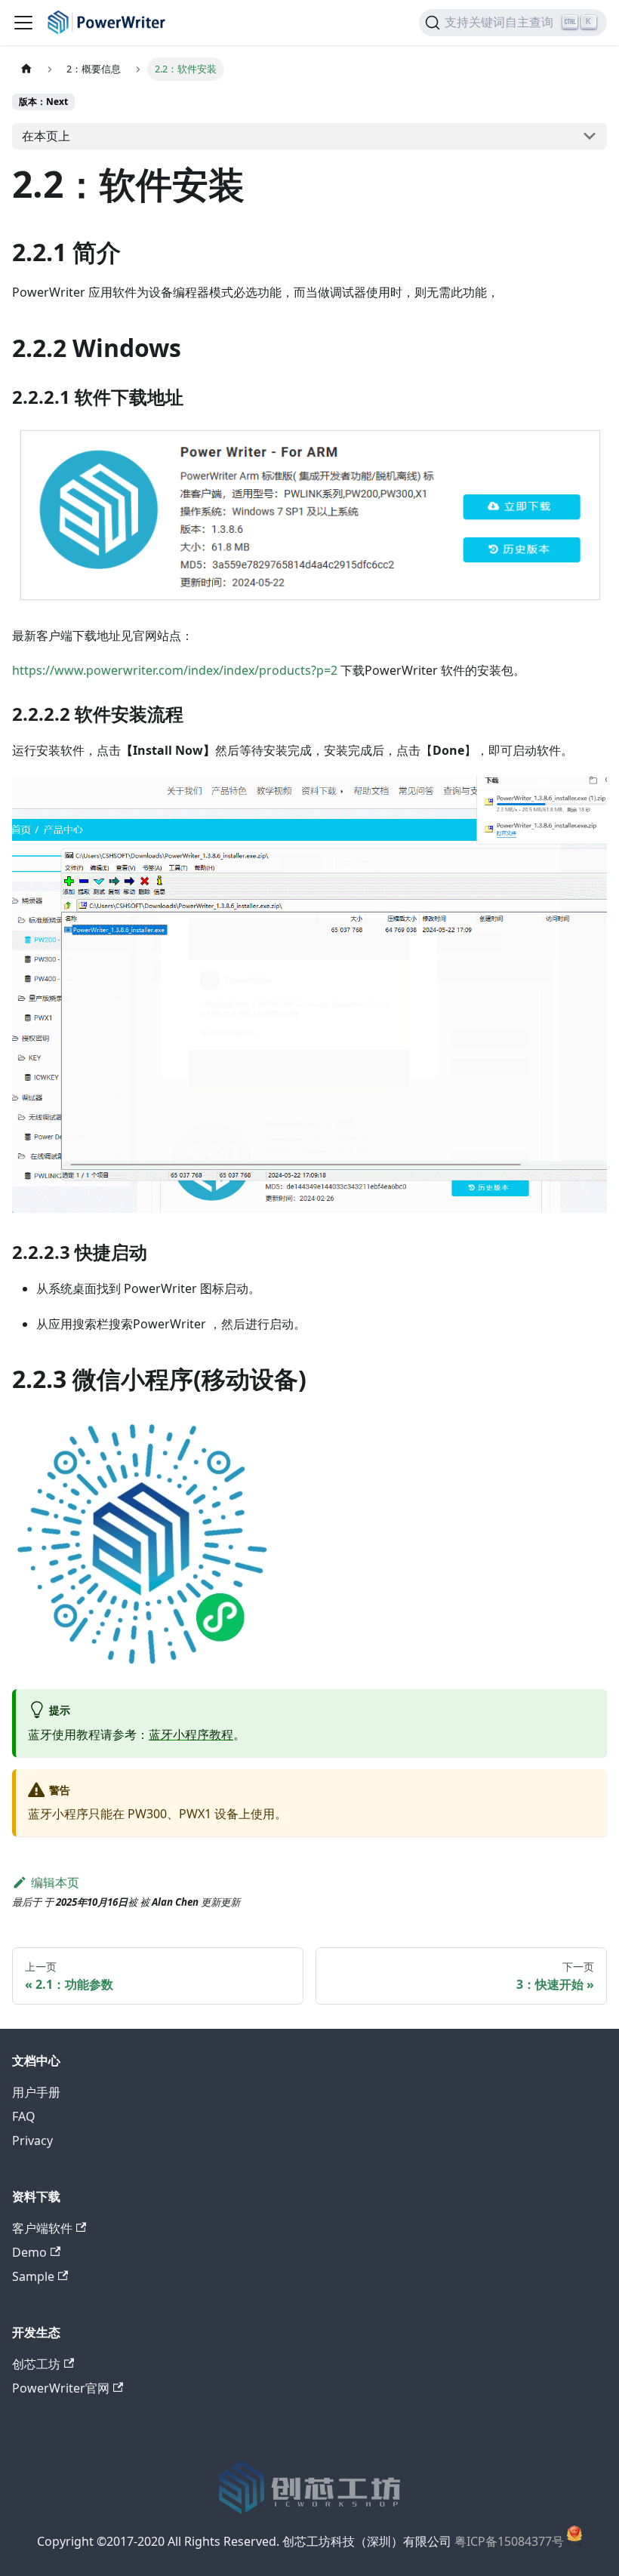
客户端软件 (42, 2228)
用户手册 (36, 2092)
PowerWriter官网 (61, 2388)
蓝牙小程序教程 (191, 1734)
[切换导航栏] (23, 23)
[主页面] (26, 69)
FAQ (24, 2116)
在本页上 (46, 136)
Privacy (32, 2141)
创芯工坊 (36, 2364)
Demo (29, 2252)
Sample (33, 2276)
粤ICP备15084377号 (509, 2542)
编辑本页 (55, 1882)
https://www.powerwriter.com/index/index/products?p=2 (175, 670)
